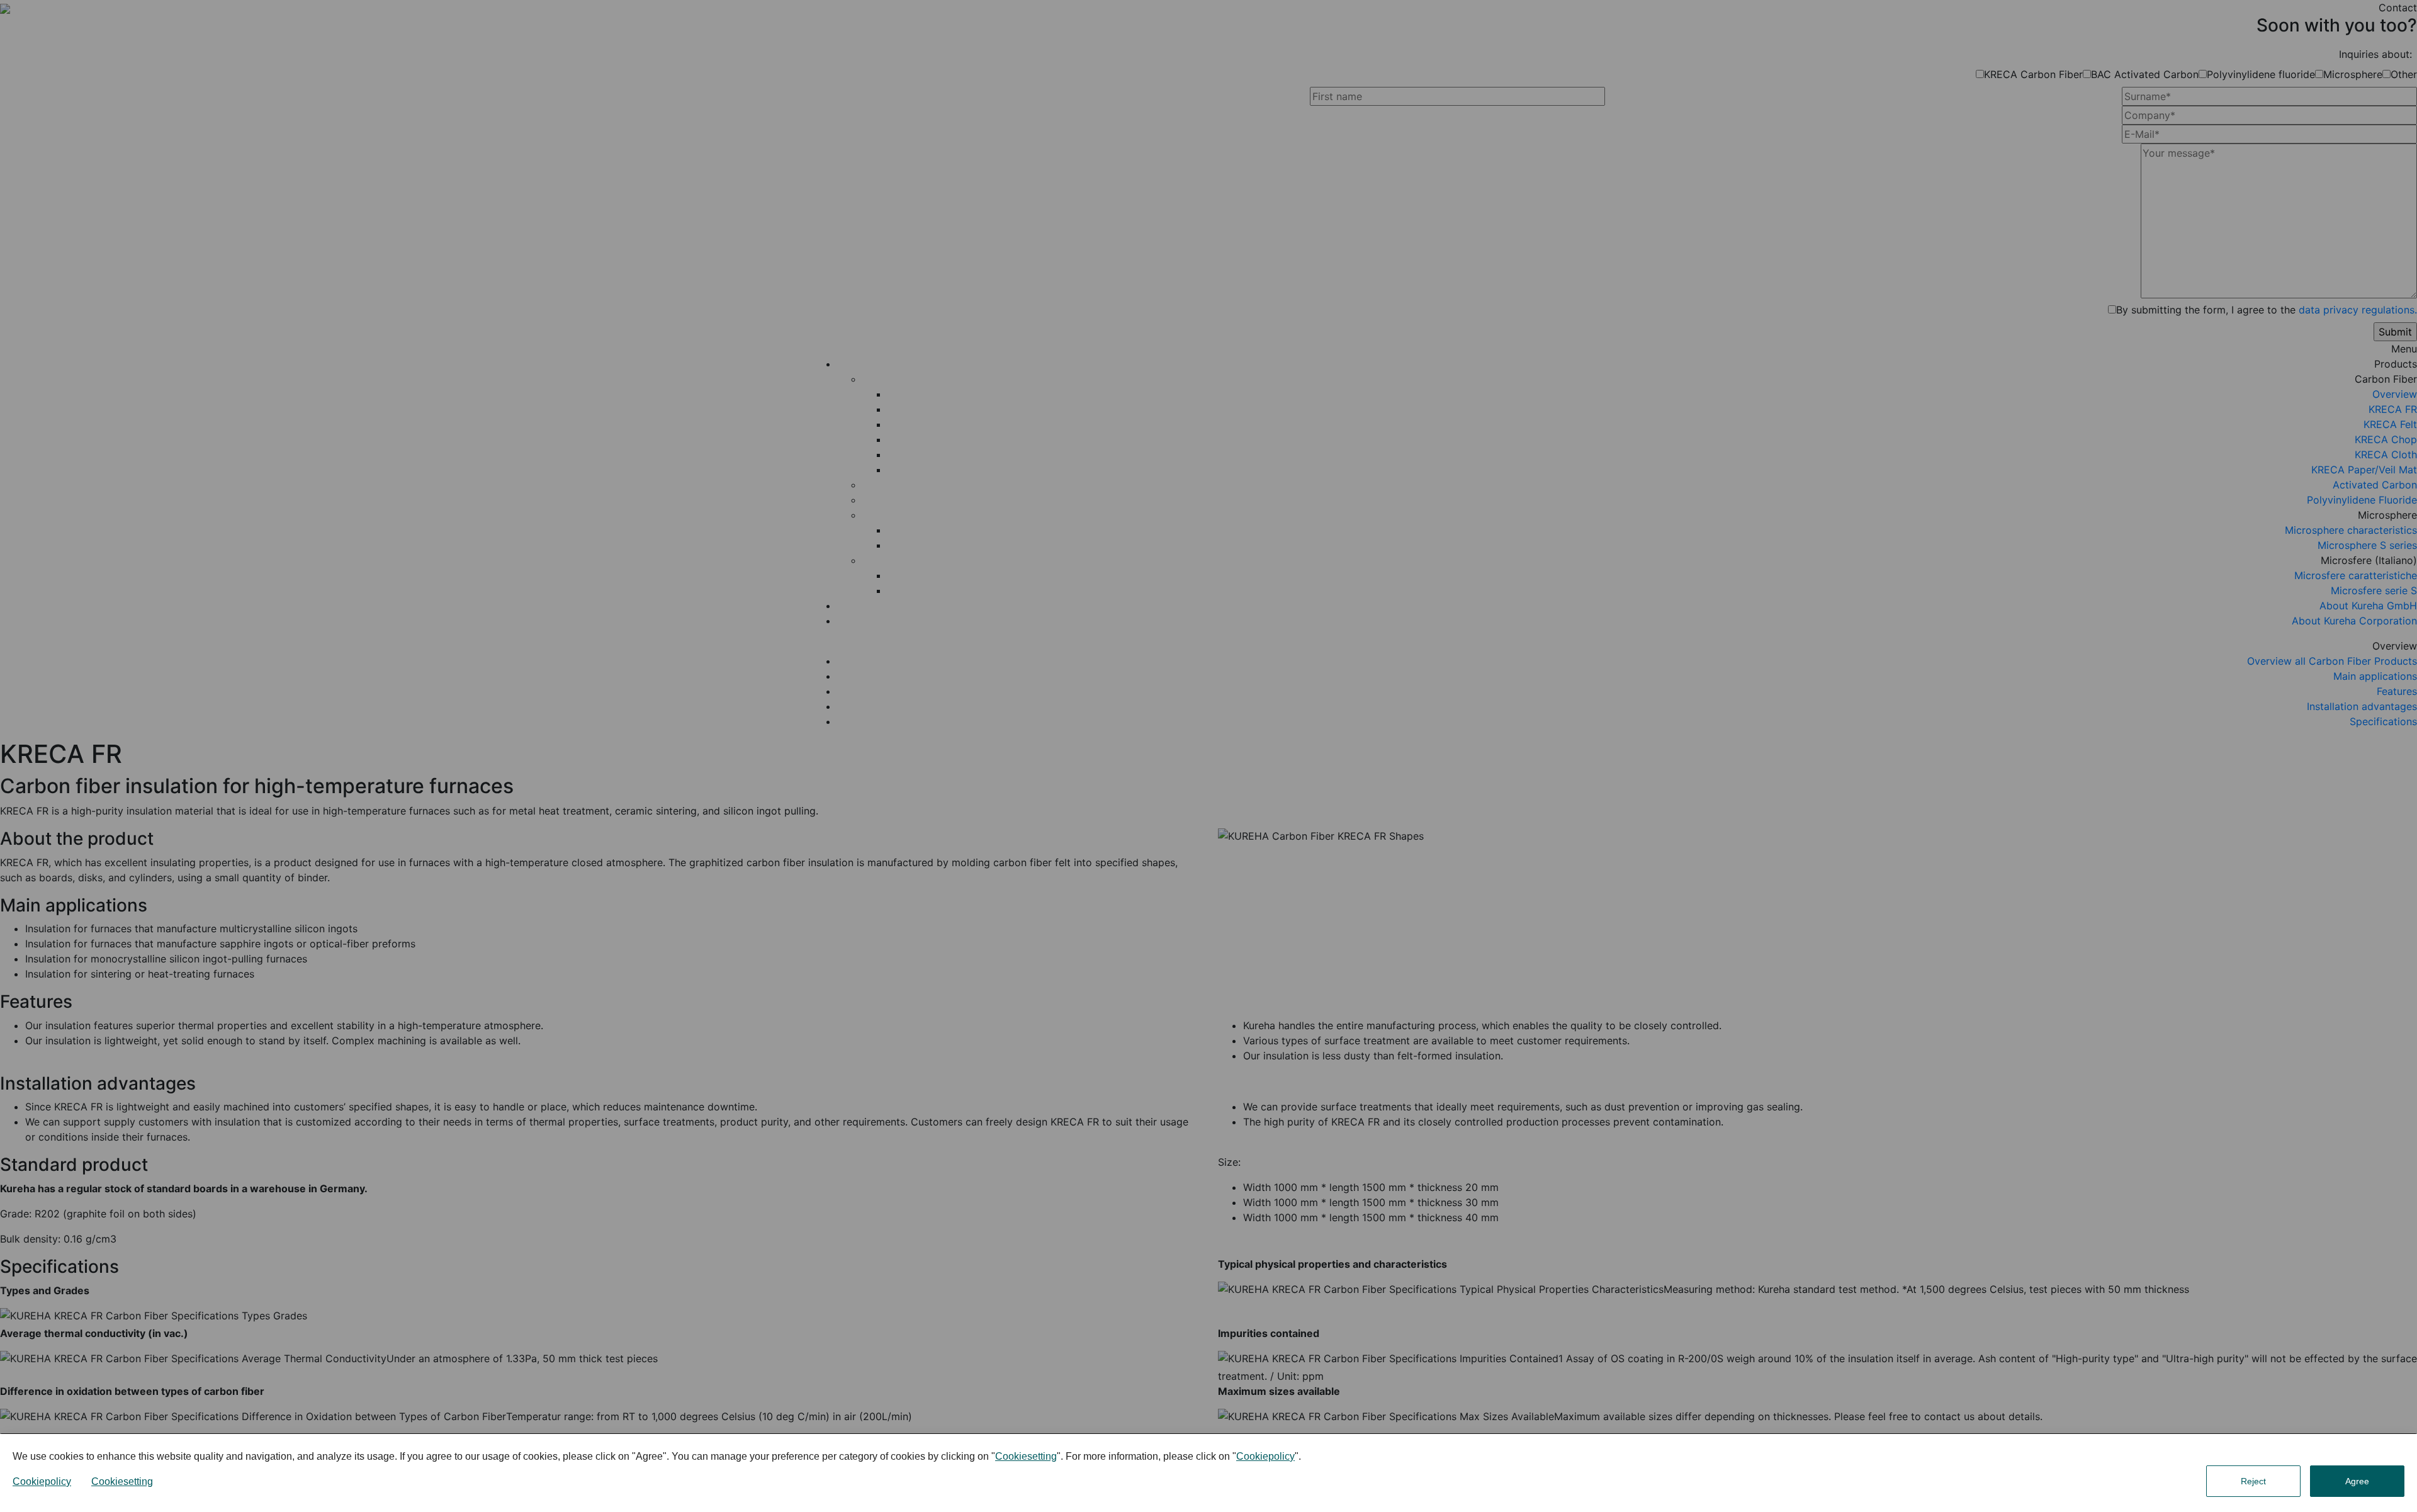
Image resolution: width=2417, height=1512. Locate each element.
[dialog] (1208, 1473)
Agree (2357, 1481)
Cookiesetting (1026, 1456)
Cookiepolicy (1265, 1456)
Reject (2253, 1481)
